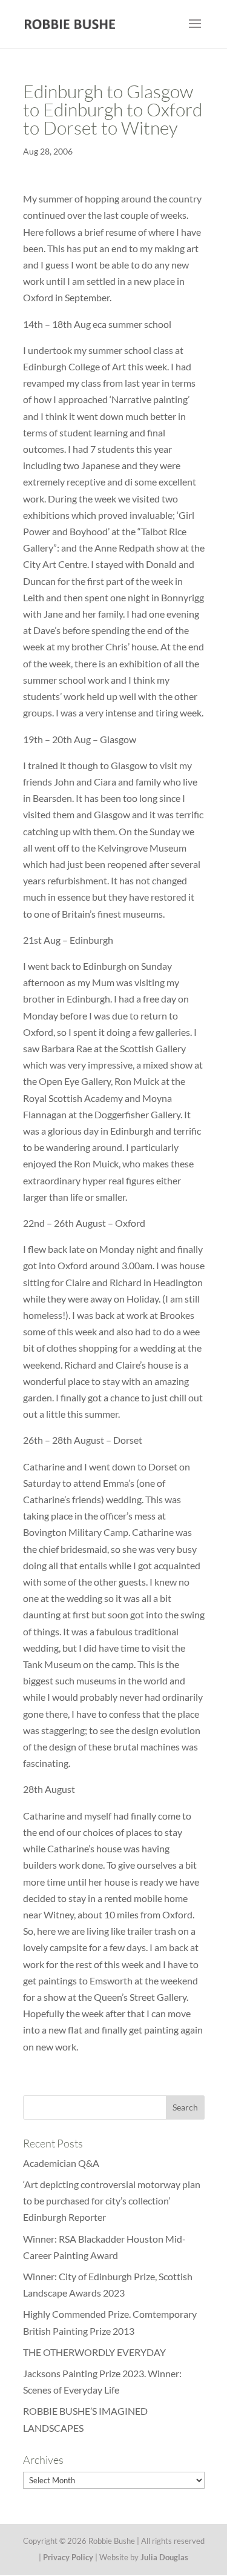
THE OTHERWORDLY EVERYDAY (94, 2352)
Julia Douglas (164, 2557)
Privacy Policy (68, 2557)
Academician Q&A (61, 2163)
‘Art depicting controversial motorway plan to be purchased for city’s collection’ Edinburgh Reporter (112, 2201)
